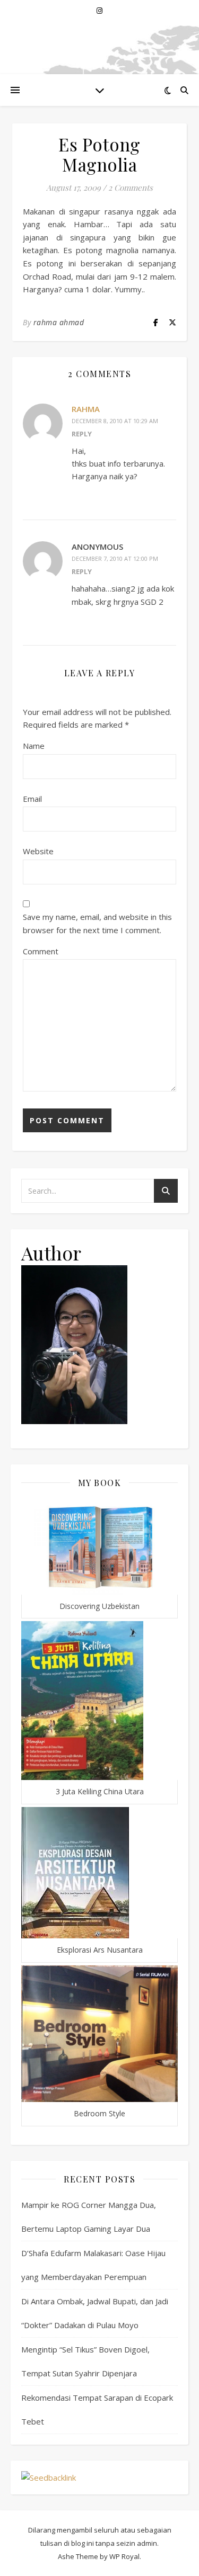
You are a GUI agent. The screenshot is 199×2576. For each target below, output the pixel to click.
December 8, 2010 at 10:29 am (115, 421)
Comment (41, 951)
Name (34, 746)
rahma (86, 409)
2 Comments (131, 187)
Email (32, 799)
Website (38, 851)
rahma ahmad (59, 322)
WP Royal (124, 2556)
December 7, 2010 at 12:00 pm (115, 558)
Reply (82, 434)
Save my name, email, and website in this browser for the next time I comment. (97, 923)
